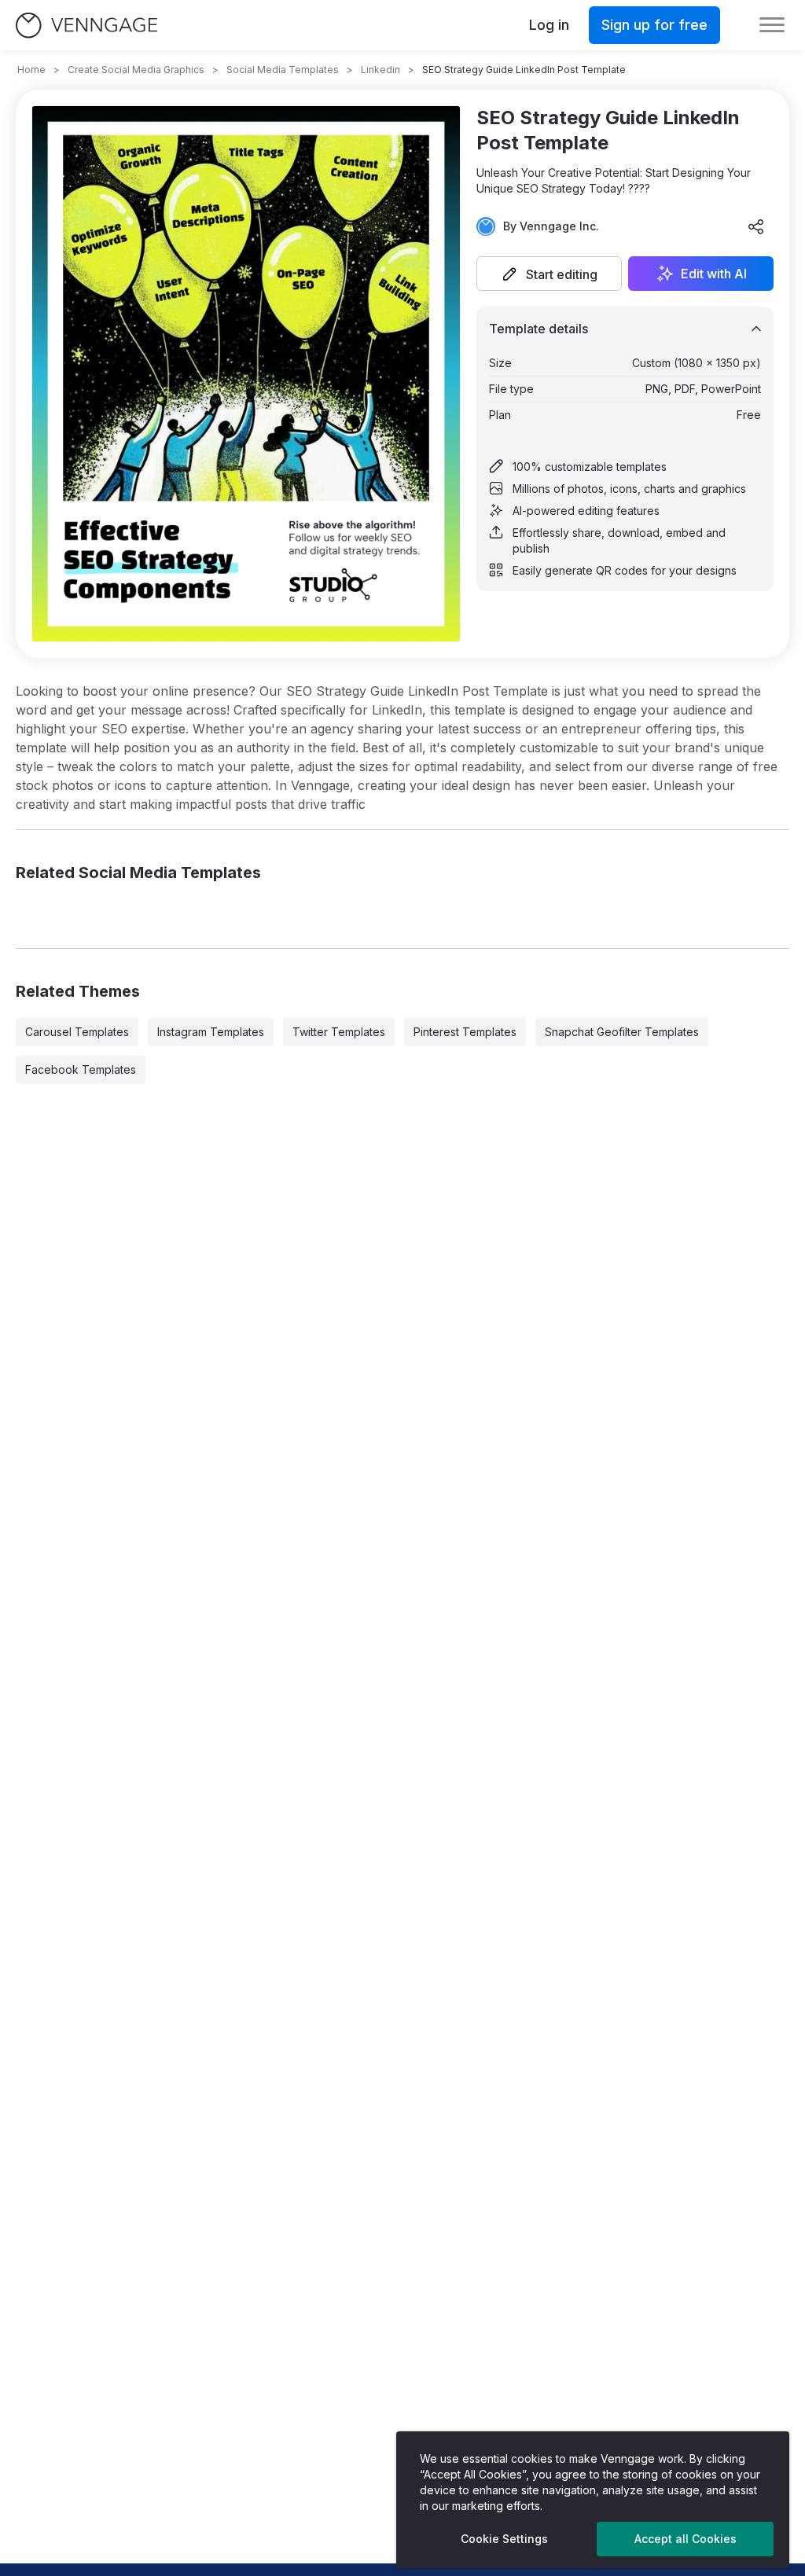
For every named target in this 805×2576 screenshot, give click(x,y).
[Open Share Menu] (756, 226)
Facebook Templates (81, 1069)
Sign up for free (654, 25)
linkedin (380, 70)
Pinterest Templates (465, 1032)
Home (31, 70)
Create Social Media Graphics (136, 70)
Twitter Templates (339, 1032)
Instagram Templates (211, 1032)
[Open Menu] (772, 25)
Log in (549, 25)
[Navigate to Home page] (86, 26)
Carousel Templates (77, 1032)
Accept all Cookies (686, 2539)
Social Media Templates (283, 70)
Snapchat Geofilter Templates (622, 1032)
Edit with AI (714, 274)
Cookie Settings (504, 2539)
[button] (549, 274)
